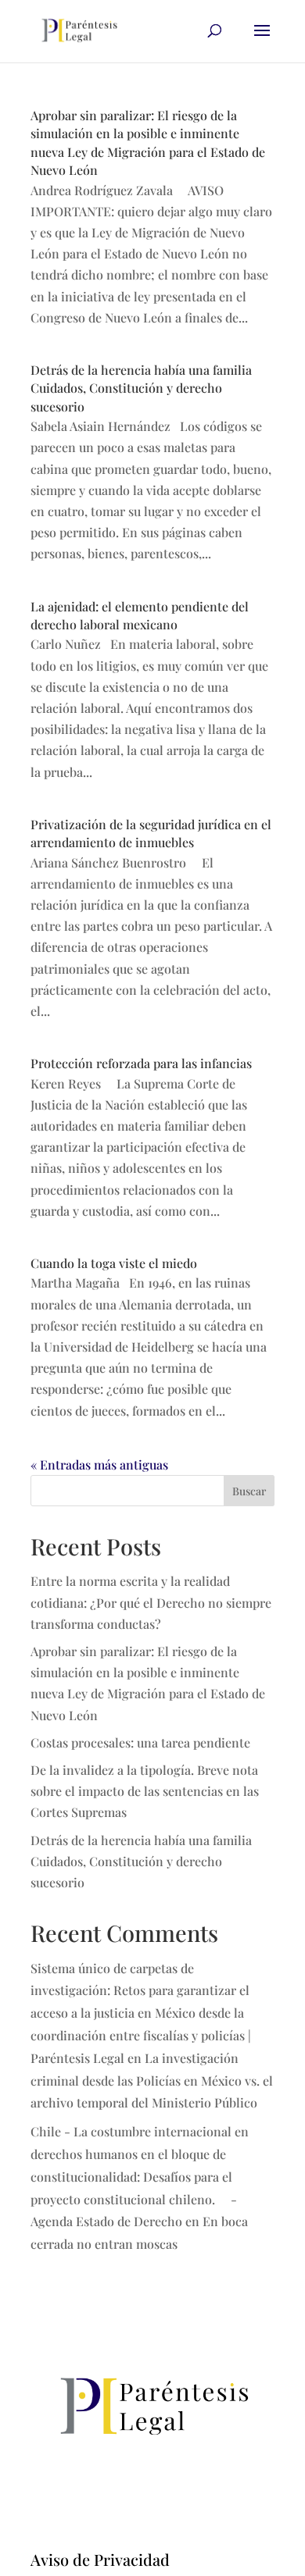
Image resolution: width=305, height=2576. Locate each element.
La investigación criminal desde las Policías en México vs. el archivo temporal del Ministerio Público (152, 2081)
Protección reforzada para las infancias (141, 1063)
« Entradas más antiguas (99, 1464)
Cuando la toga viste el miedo (114, 1263)
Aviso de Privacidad (100, 2559)
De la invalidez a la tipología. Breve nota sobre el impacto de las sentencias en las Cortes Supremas (145, 1791)
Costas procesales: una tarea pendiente (140, 1742)
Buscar (249, 1491)
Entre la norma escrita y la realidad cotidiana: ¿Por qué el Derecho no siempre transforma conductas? (151, 1602)
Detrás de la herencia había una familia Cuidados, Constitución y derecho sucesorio (141, 388)
